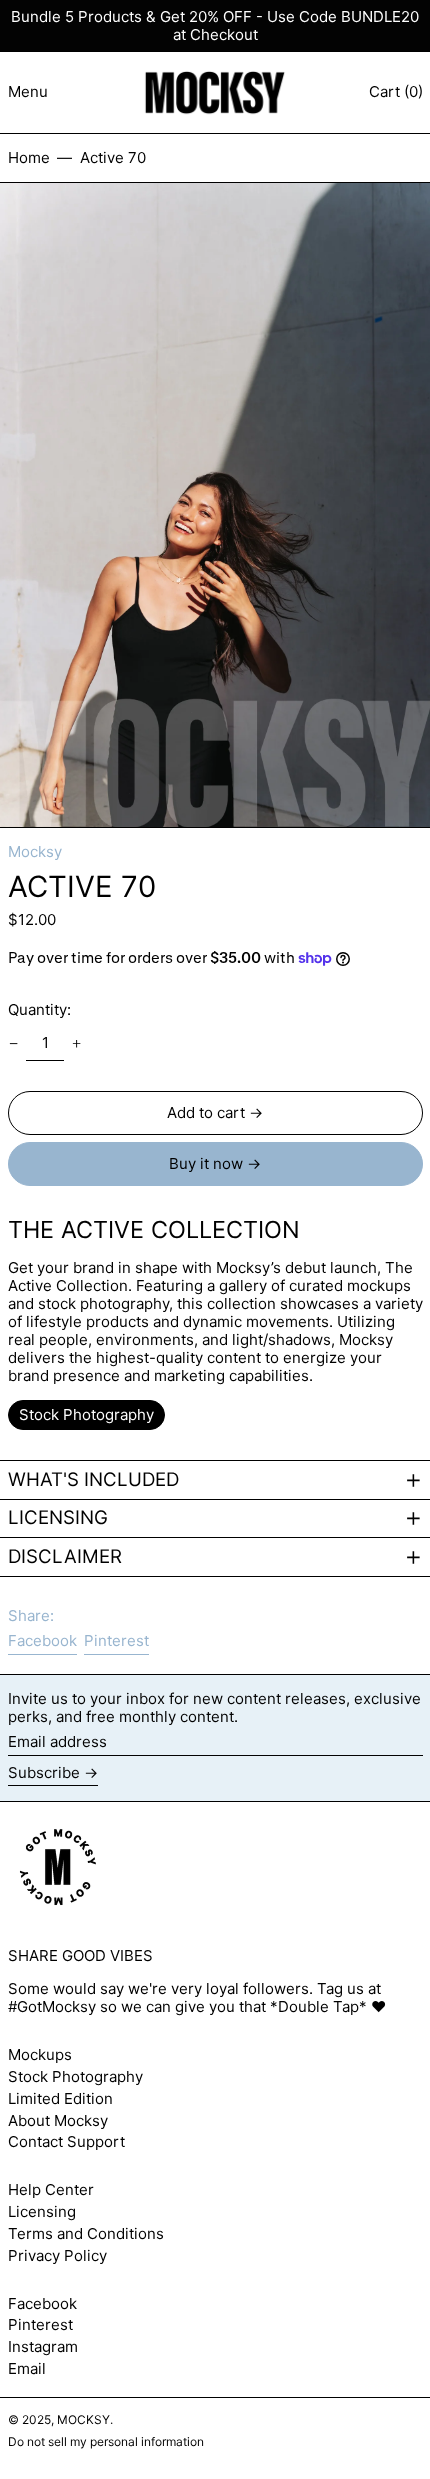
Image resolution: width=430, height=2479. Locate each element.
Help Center (51, 2189)
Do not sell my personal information (106, 2441)
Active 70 (113, 157)
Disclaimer (65, 1557)
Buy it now (206, 1163)
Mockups (40, 2054)
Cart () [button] (396, 91)
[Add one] (77, 1044)
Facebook (42, 2304)
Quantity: (39, 1009)
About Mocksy (58, 2120)
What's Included (93, 1480)
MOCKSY (83, 2419)
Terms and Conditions (86, 2233)
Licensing (58, 1518)
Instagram (43, 2347)
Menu (28, 91)
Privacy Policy (57, 2255)
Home (29, 157)
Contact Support (66, 2141)
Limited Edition (60, 2098)
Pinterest (40, 2325)
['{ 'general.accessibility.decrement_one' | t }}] (13, 1044)
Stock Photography (75, 2076)
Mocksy (35, 851)
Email (27, 2369)
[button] (215, 505)
